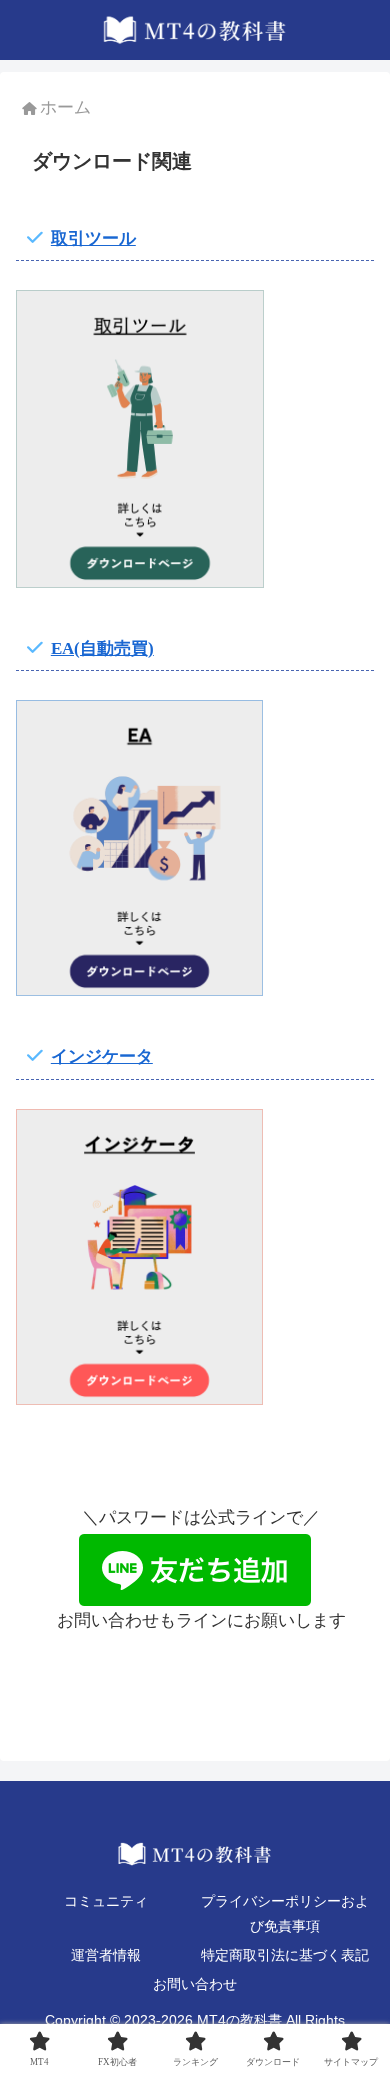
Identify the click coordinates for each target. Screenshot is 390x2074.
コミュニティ (106, 1901)
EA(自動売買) (102, 648)
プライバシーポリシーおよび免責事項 (285, 1914)
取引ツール (93, 238)
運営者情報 (106, 1955)
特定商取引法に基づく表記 (285, 1955)
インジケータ (102, 1056)
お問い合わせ (195, 1984)
